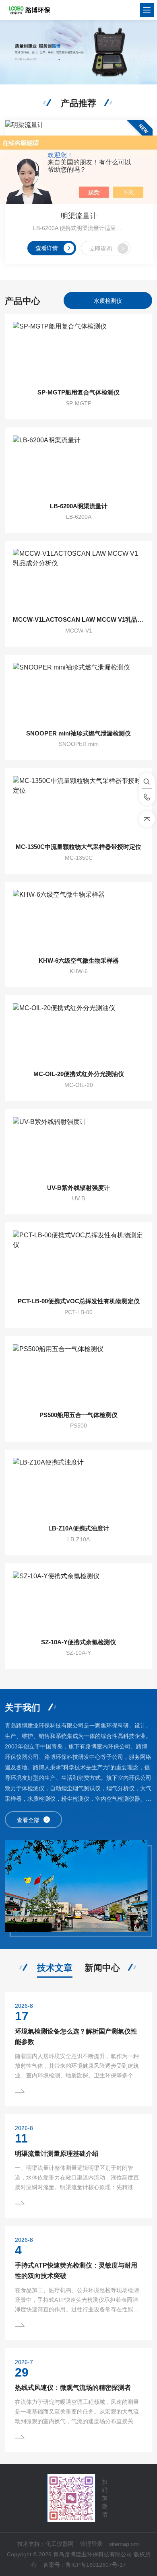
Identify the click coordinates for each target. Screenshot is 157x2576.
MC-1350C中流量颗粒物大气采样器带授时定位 (78, 847)
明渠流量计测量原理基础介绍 (57, 2154)
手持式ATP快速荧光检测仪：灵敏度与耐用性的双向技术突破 (76, 2271)
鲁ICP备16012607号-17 (96, 2565)
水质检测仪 (108, 301)
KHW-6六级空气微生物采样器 (79, 960)
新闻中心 (102, 1968)
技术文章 (55, 1968)
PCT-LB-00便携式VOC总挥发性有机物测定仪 (79, 1301)
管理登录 (91, 2544)
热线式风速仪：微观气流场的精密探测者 (73, 2388)
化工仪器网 (60, 2544)
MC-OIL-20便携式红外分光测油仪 (79, 1074)
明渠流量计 (79, 216)
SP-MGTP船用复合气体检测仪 (78, 392)
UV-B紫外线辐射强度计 (78, 1188)
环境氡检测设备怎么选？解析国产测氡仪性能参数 (76, 2037)
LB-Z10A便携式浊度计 (79, 1528)
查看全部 (28, 1820)
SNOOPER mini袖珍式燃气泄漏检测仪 (78, 733)
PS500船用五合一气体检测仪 (78, 1415)
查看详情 (47, 248)
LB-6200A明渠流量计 (79, 506)
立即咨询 (101, 249)
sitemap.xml (124, 2544)
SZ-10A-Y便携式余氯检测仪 (78, 1642)
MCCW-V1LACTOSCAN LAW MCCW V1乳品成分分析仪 (79, 619)
